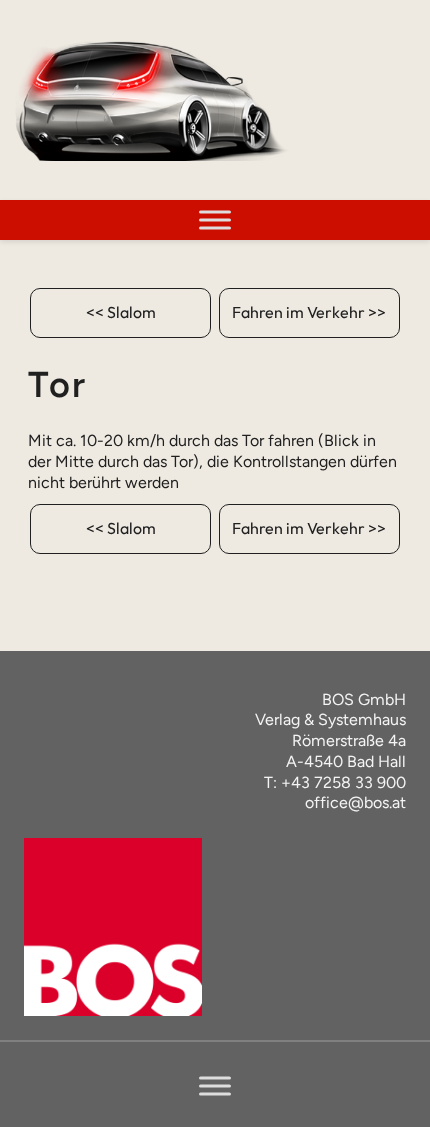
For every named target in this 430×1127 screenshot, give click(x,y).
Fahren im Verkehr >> (309, 312)
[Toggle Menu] (215, 219)
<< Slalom (121, 312)
